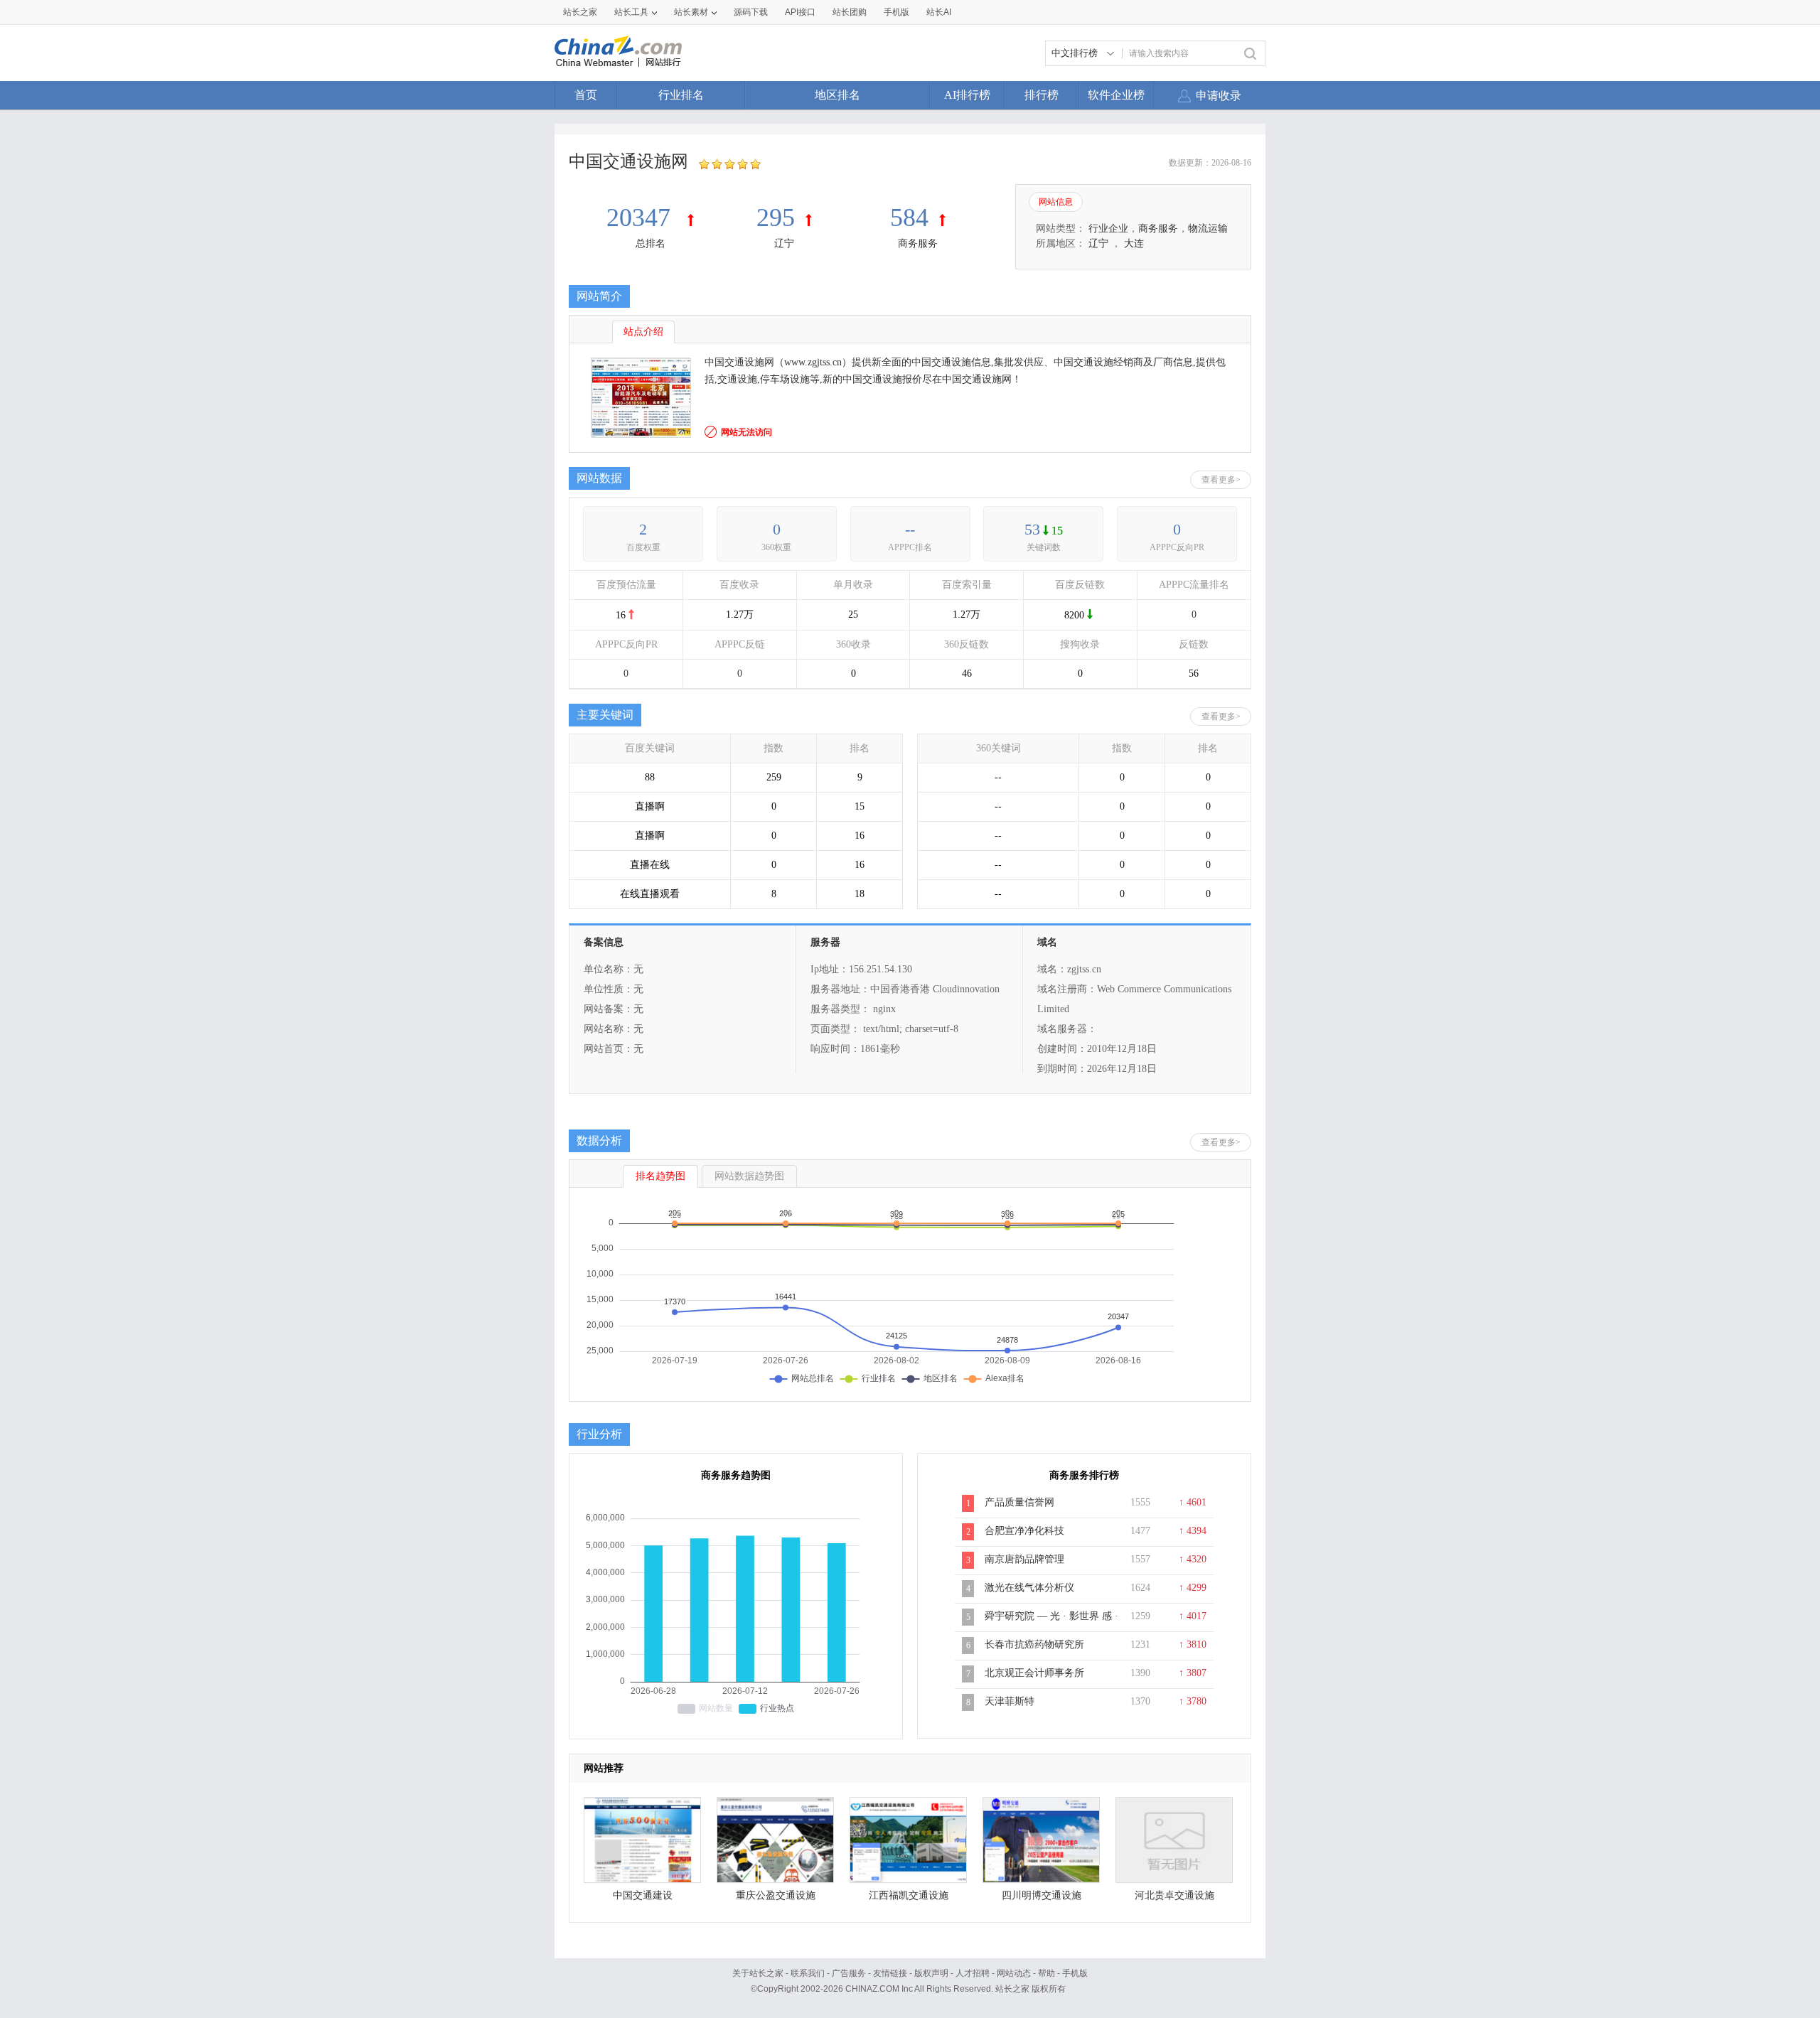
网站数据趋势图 (749, 1176)
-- (910, 529)
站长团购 (850, 12)
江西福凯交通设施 (909, 1895)
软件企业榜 (1116, 95)
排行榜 (1042, 95)
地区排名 (837, 95)
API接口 (800, 12)
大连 (1134, 243)
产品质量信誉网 (1019, 1502)
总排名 (651, 243)
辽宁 (784, 243)
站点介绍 (643, 332)
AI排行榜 (967, 95)
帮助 (1046, 1973)
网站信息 (1056, 202)
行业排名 (681, 95)
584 (909, 218)
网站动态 (1014, 1973)
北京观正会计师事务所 (1034, 1673)
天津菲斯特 (1010, 1701)
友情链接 (890, 1973)
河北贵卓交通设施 (1174, 1895)
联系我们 (808, 1973)
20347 (642, 218)
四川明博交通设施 (1042, 1895)
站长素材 (691, 12)
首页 (586, 95)
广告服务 (849, 1973)
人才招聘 (973, 1973)
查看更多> (1221, 480)
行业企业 (1108, 229)
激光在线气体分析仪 (1029, 1588)
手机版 (1075, 1973)
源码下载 (751, 12)
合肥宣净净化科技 (1024, 1531)
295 (776, 218)
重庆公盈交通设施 (776, 1895)
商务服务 (918, 243)
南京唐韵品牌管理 (1024, 1559)
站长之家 (580, 12)
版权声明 (931, 1973)
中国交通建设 (643, 1895)
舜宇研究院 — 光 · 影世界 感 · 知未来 (1051, 1623)
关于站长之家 (758, 1973)
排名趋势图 (660, 1176)
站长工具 (631, 12)
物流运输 (1208, 229)
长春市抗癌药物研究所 (1034, 1644)
